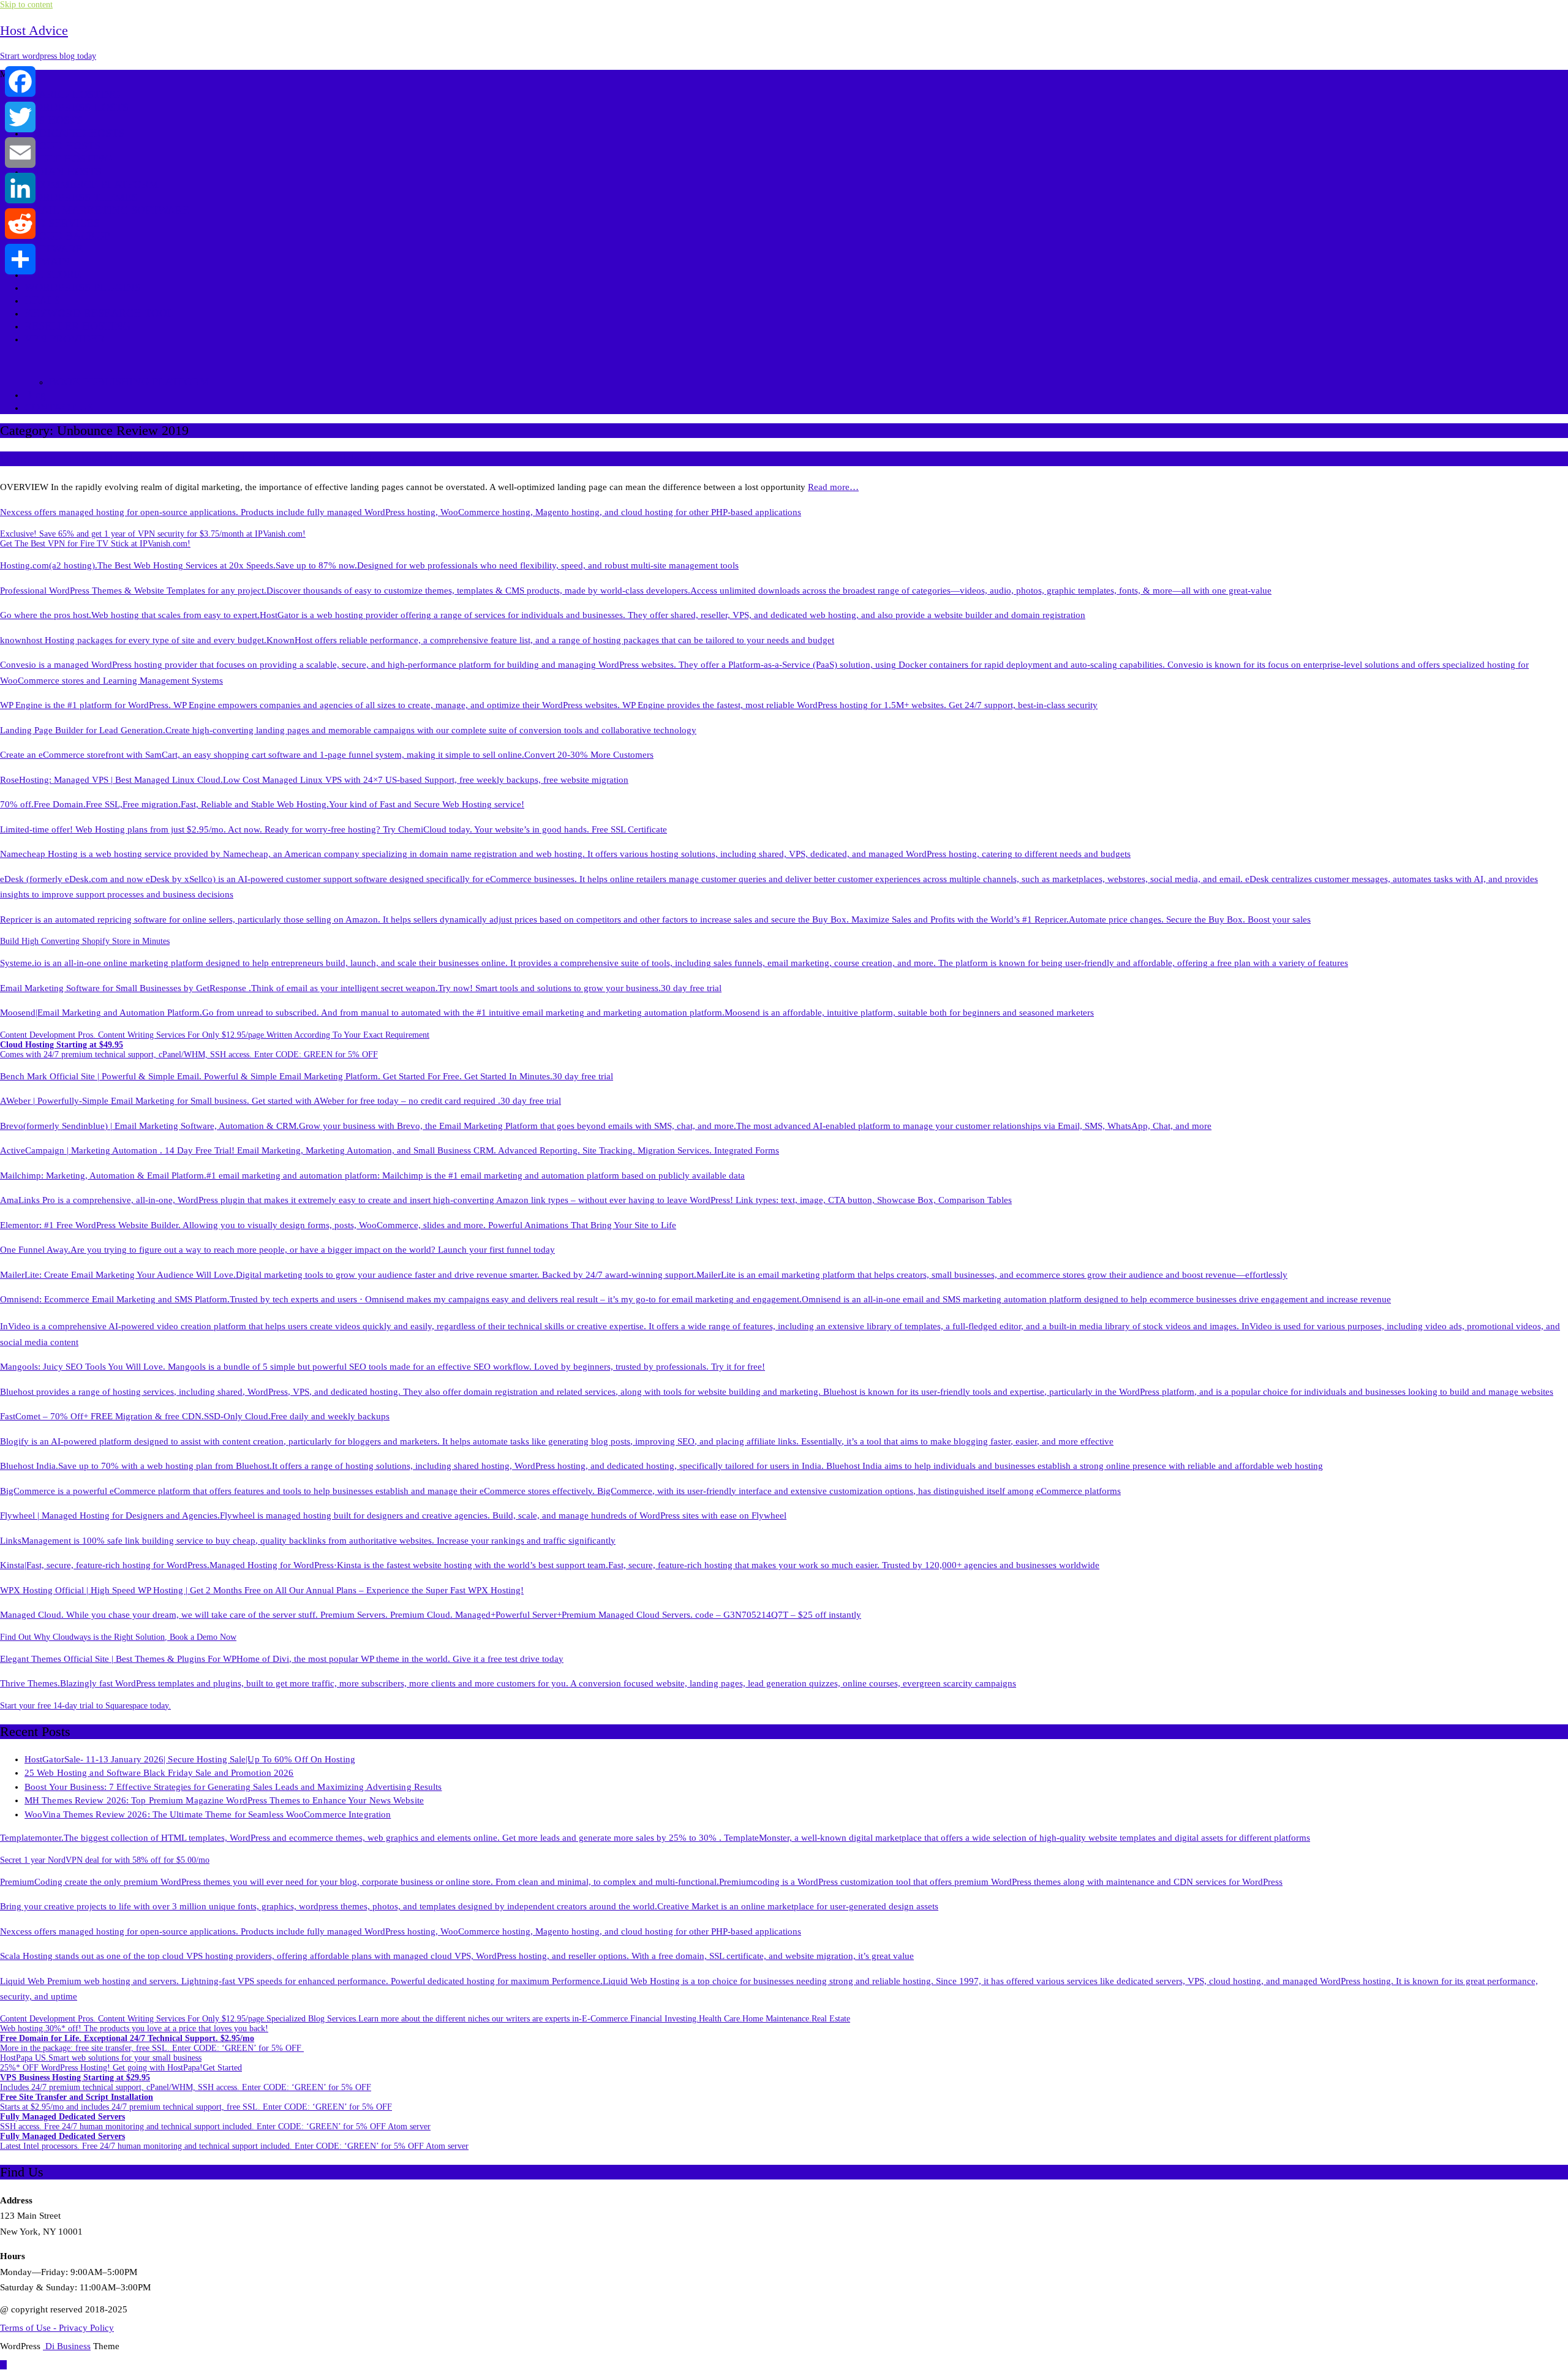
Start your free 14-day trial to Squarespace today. (85, 1706)
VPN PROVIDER (65, 339)
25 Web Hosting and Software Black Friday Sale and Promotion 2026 (159, 1773)
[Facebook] (20, 81)
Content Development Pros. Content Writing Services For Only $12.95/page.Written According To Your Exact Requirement (215, 1035)
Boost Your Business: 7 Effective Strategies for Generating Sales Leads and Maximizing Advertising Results (233, 1787)
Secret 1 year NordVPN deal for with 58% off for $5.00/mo (105, 1860)
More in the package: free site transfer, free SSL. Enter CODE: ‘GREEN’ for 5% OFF (152, 2043)
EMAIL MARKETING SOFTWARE (107, 210)
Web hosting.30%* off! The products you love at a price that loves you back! (134, 2028)
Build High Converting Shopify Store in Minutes (85, 941)
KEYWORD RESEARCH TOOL (99, 313)
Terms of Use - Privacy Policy (57, 2328)
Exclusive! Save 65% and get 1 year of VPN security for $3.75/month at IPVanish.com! (153, 534)
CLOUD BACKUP (67, 236)
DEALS (42, 300)
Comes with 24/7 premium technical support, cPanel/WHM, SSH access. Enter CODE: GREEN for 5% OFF (189, 1050)
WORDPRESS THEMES (81, 197)
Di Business (67, 2346)
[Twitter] (20, 117)
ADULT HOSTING (68, 159)
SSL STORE (53, 274)
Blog (35, 394)
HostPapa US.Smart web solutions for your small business (101, 2058)
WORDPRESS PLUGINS (82, 287)
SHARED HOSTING (72, 94)
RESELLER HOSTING (77, 326)
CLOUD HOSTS (62, 146)
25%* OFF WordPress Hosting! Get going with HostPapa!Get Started (121, 2068)
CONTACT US (59, 407)
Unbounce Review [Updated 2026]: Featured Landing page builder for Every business (234, 459)
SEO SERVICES (62, 223)
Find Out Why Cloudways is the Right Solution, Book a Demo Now (118, 1637)
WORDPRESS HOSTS (77, 107)
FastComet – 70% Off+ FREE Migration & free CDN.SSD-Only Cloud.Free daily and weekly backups (195, 1416)
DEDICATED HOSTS (74, 133)
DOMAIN (47, 262)
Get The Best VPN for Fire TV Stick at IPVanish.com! (95, 544)
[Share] (20, 259)
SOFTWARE (54, 249)
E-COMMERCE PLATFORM (92, 184)
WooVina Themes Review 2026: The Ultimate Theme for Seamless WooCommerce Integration (208, 1814)
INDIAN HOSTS (63, 172)
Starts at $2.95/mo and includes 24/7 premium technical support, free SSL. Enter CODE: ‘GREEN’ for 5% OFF (196, 2102)
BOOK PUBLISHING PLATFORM (129, 382)
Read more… (833, 487)
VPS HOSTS (54, 120)
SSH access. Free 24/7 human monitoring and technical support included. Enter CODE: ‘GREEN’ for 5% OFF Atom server (215, 2122)
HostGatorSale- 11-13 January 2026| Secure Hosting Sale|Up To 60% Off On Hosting (190, 1759)
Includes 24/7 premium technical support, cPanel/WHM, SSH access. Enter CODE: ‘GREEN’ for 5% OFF (186, 2082)
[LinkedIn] (20, 188)
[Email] (20, 153)
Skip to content (26, 5)
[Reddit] (20, 224)
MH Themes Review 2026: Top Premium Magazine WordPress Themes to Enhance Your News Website (224, 1800)
